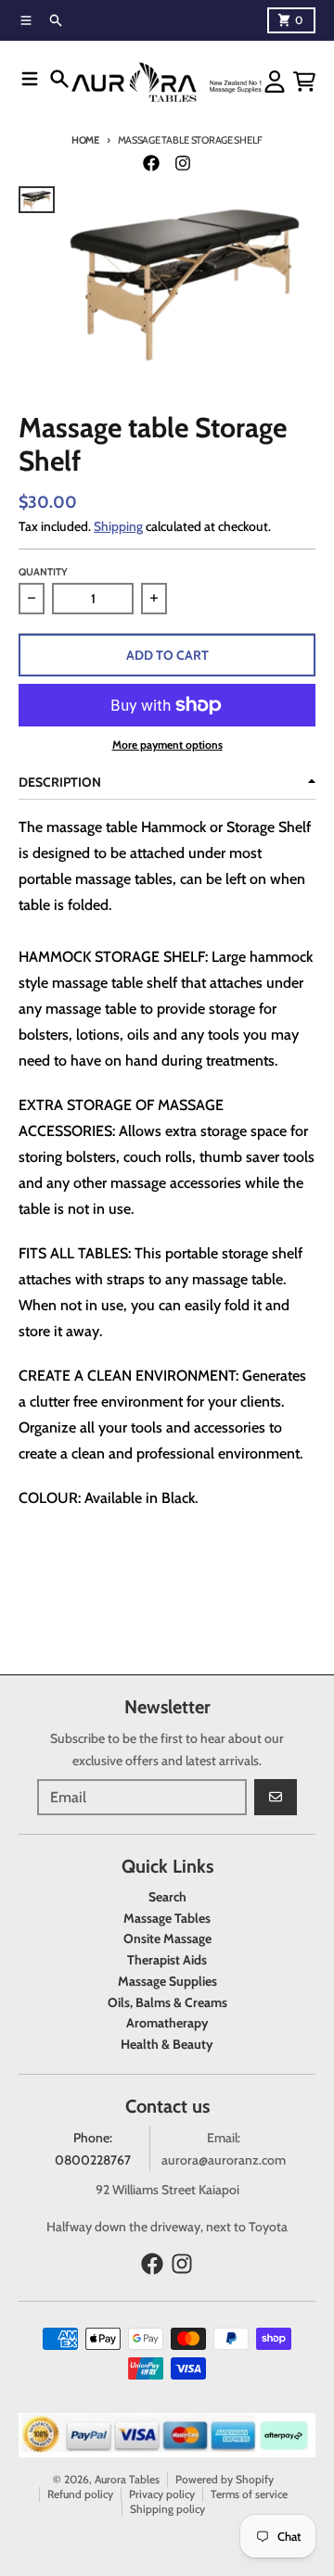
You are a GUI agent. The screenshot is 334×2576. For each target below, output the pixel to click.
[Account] (275, 82)
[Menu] (30, 79)
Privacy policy (162, 2494)
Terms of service (249, 2494)
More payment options (167, 745)
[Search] (59, 79)
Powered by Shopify (225, 2479)
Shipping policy (167, 2509)
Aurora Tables (127, 2479)
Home (85, 140)
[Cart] (304, 82)
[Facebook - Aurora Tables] (151, 163)
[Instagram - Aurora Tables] (183, 163)
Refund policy (80, 2494)
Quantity (43, 572)
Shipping (118, 526)
